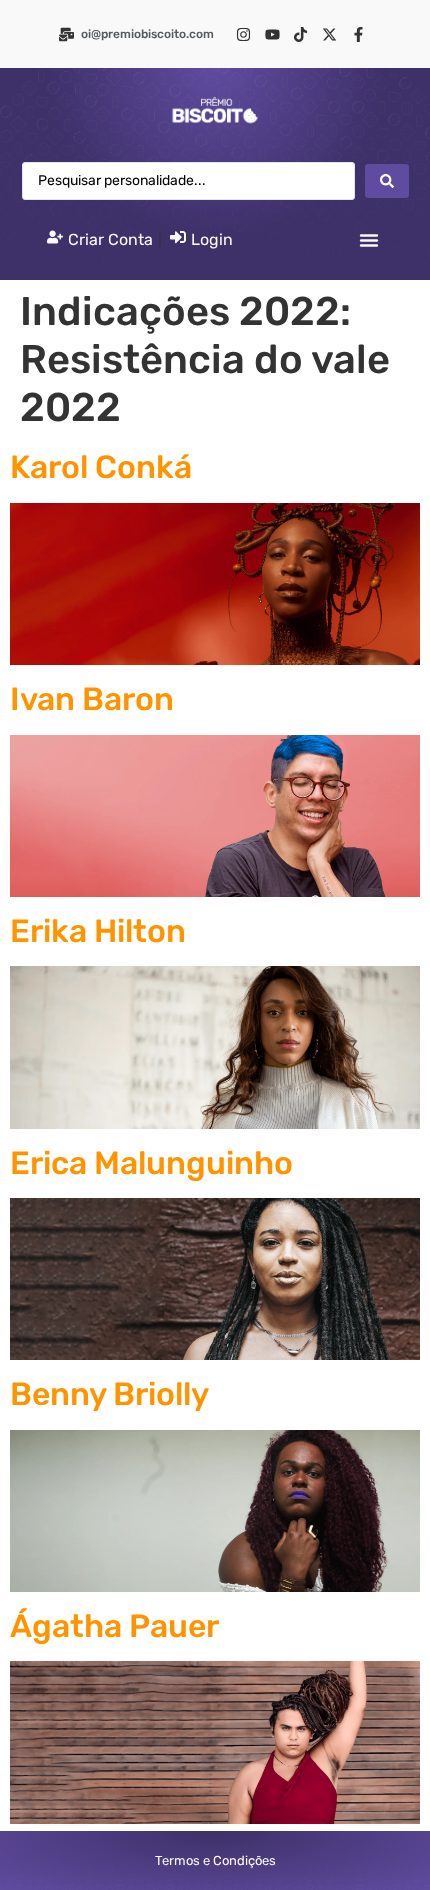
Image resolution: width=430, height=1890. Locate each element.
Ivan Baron (92, 699)
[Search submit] (387, 181)
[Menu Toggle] (369, 240)
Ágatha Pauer (114, 1626)
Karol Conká (101, 467)
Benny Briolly (109, 1394)
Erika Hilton (98, 931)
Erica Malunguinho (151, 1163)
